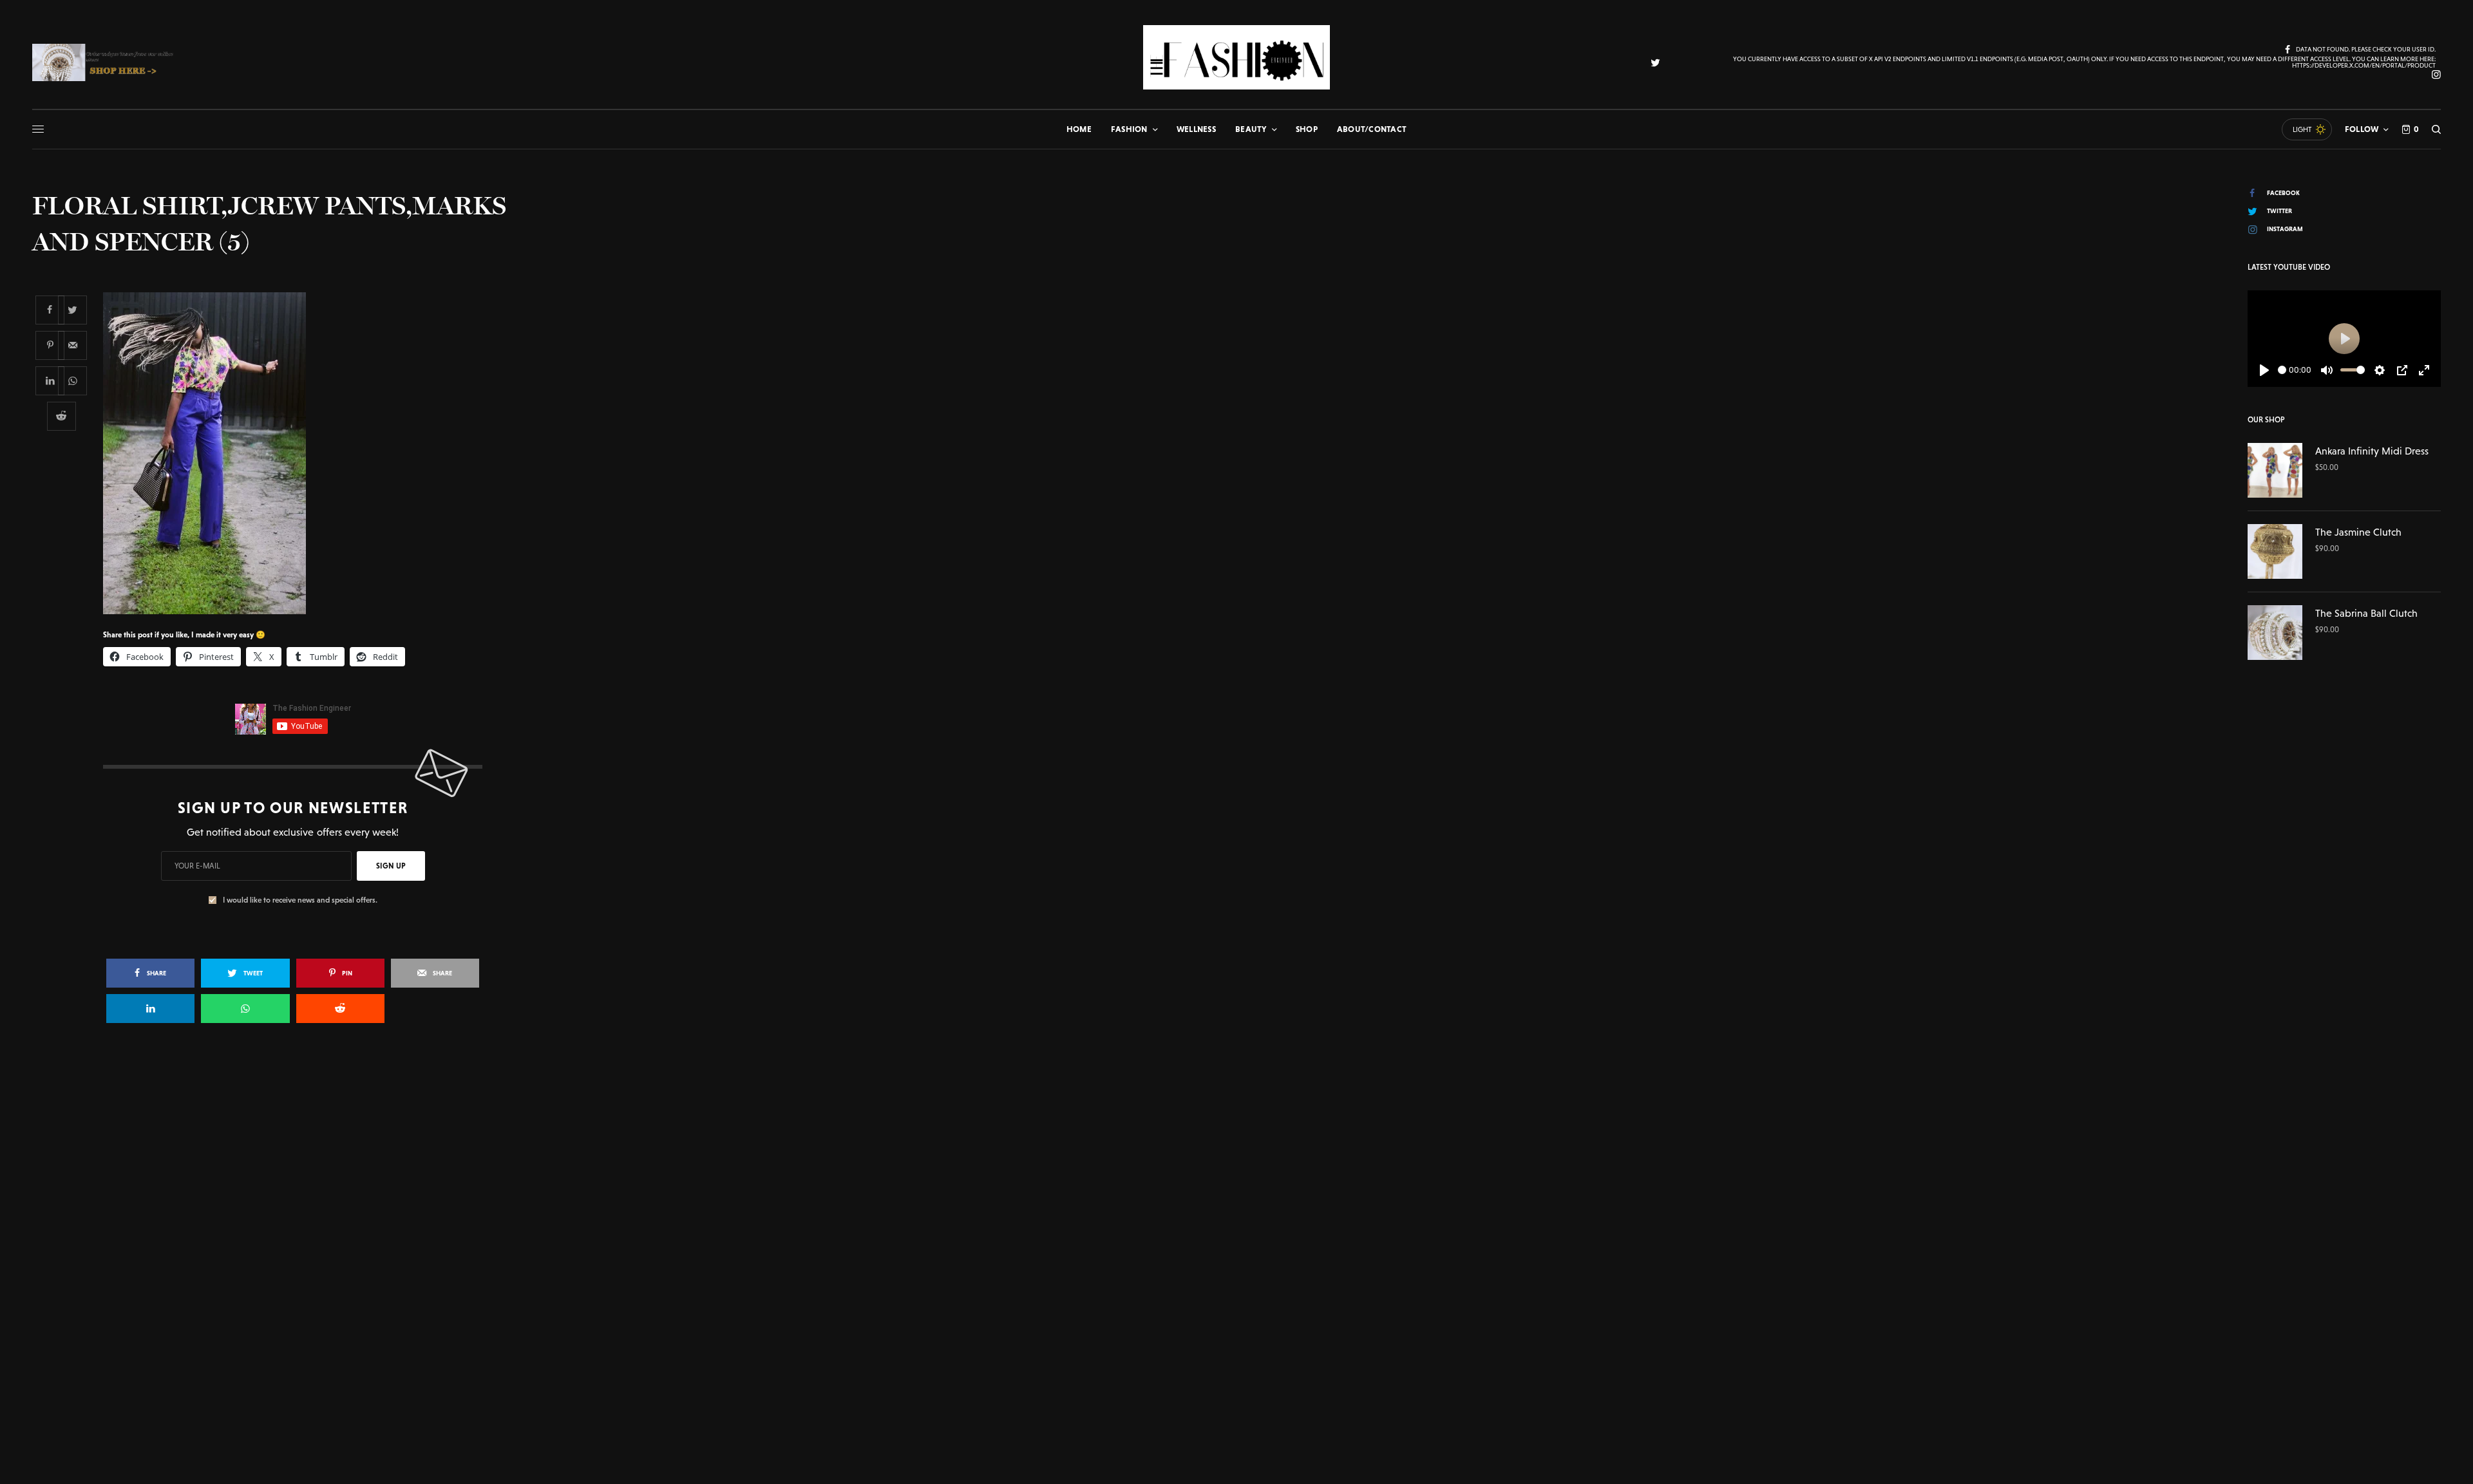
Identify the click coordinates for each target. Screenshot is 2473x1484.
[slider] (2282, 370)
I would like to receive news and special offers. (300, 900)
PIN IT (300, 453)
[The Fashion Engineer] (1236, 57)
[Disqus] (1236, 1219)
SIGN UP (391, 866)
